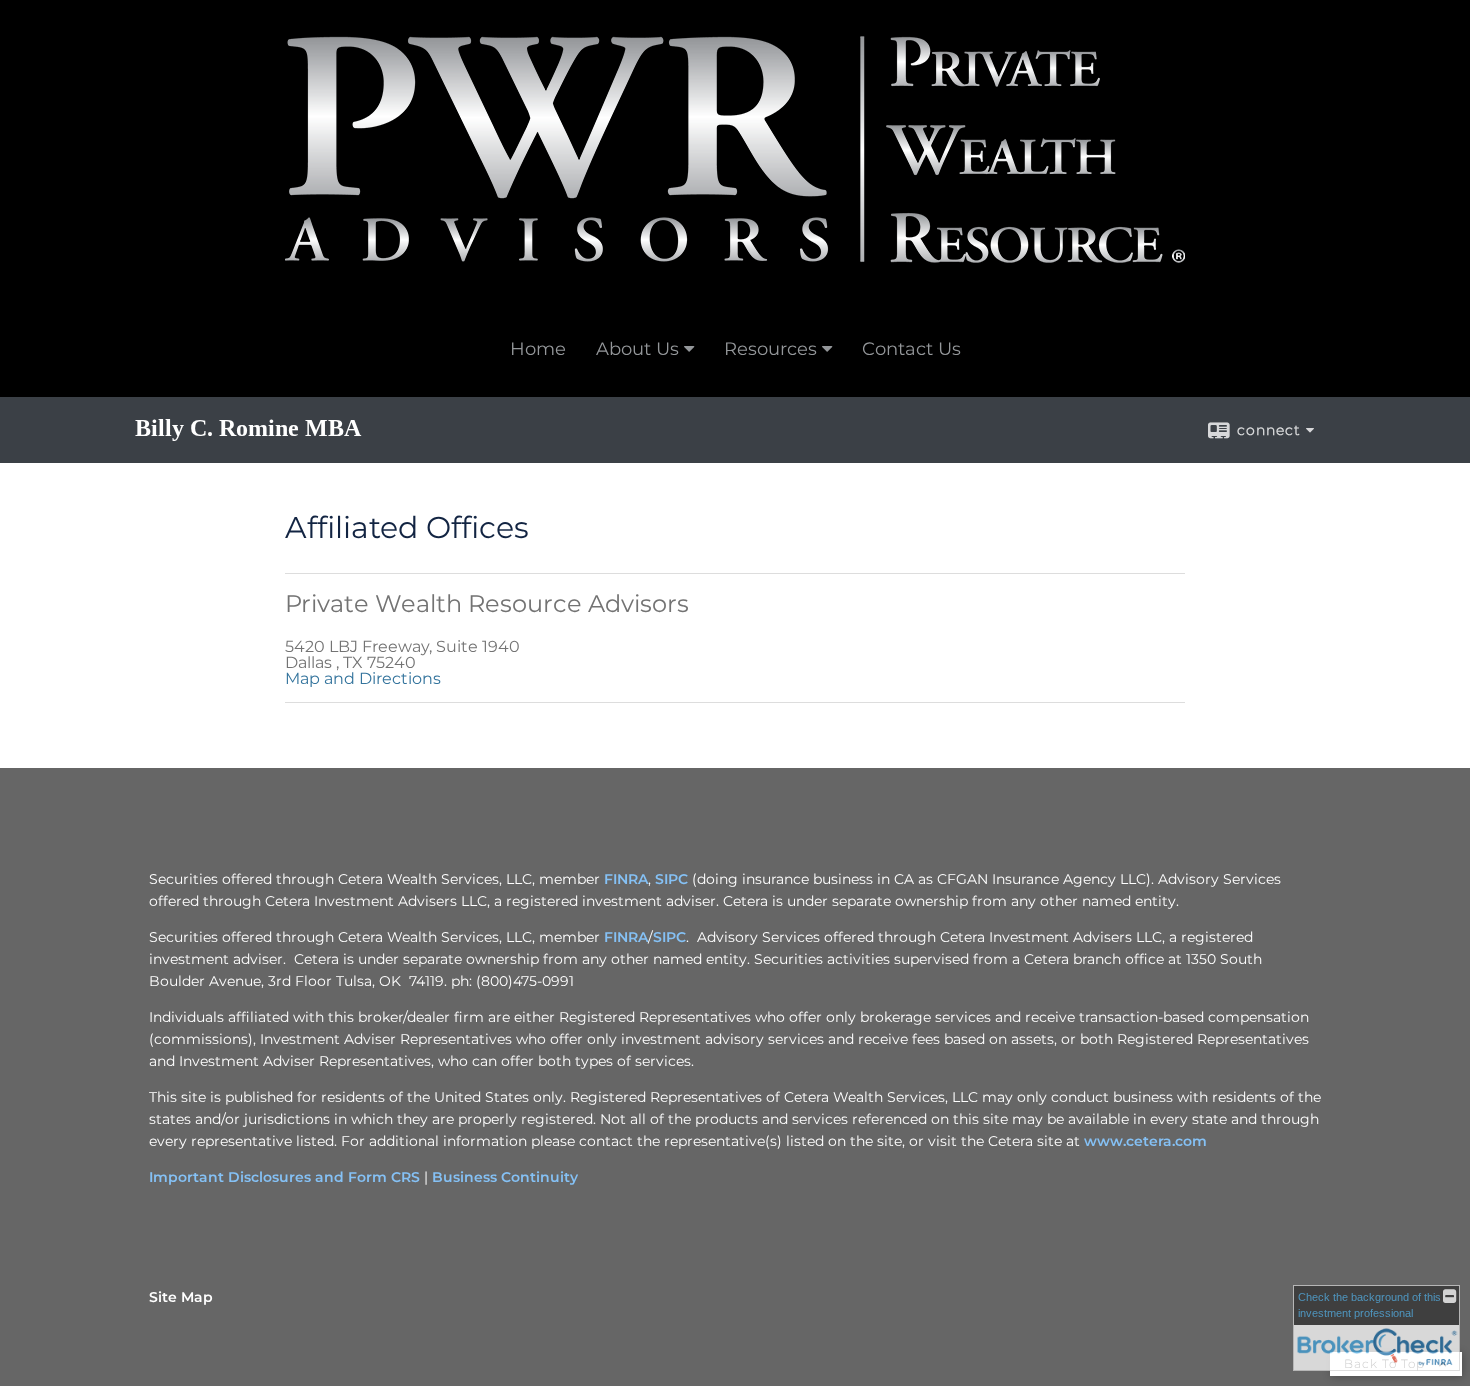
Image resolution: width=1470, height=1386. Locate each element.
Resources (770, 349)
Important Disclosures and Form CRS (284, 1177)
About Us (637, 349)
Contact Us (911, 349)
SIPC (671, 879)
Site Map (181, 1297)
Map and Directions (363, 678)
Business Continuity (505, 1177)
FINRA (626, 879)
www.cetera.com (1145, 1141)
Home (538, 349)
